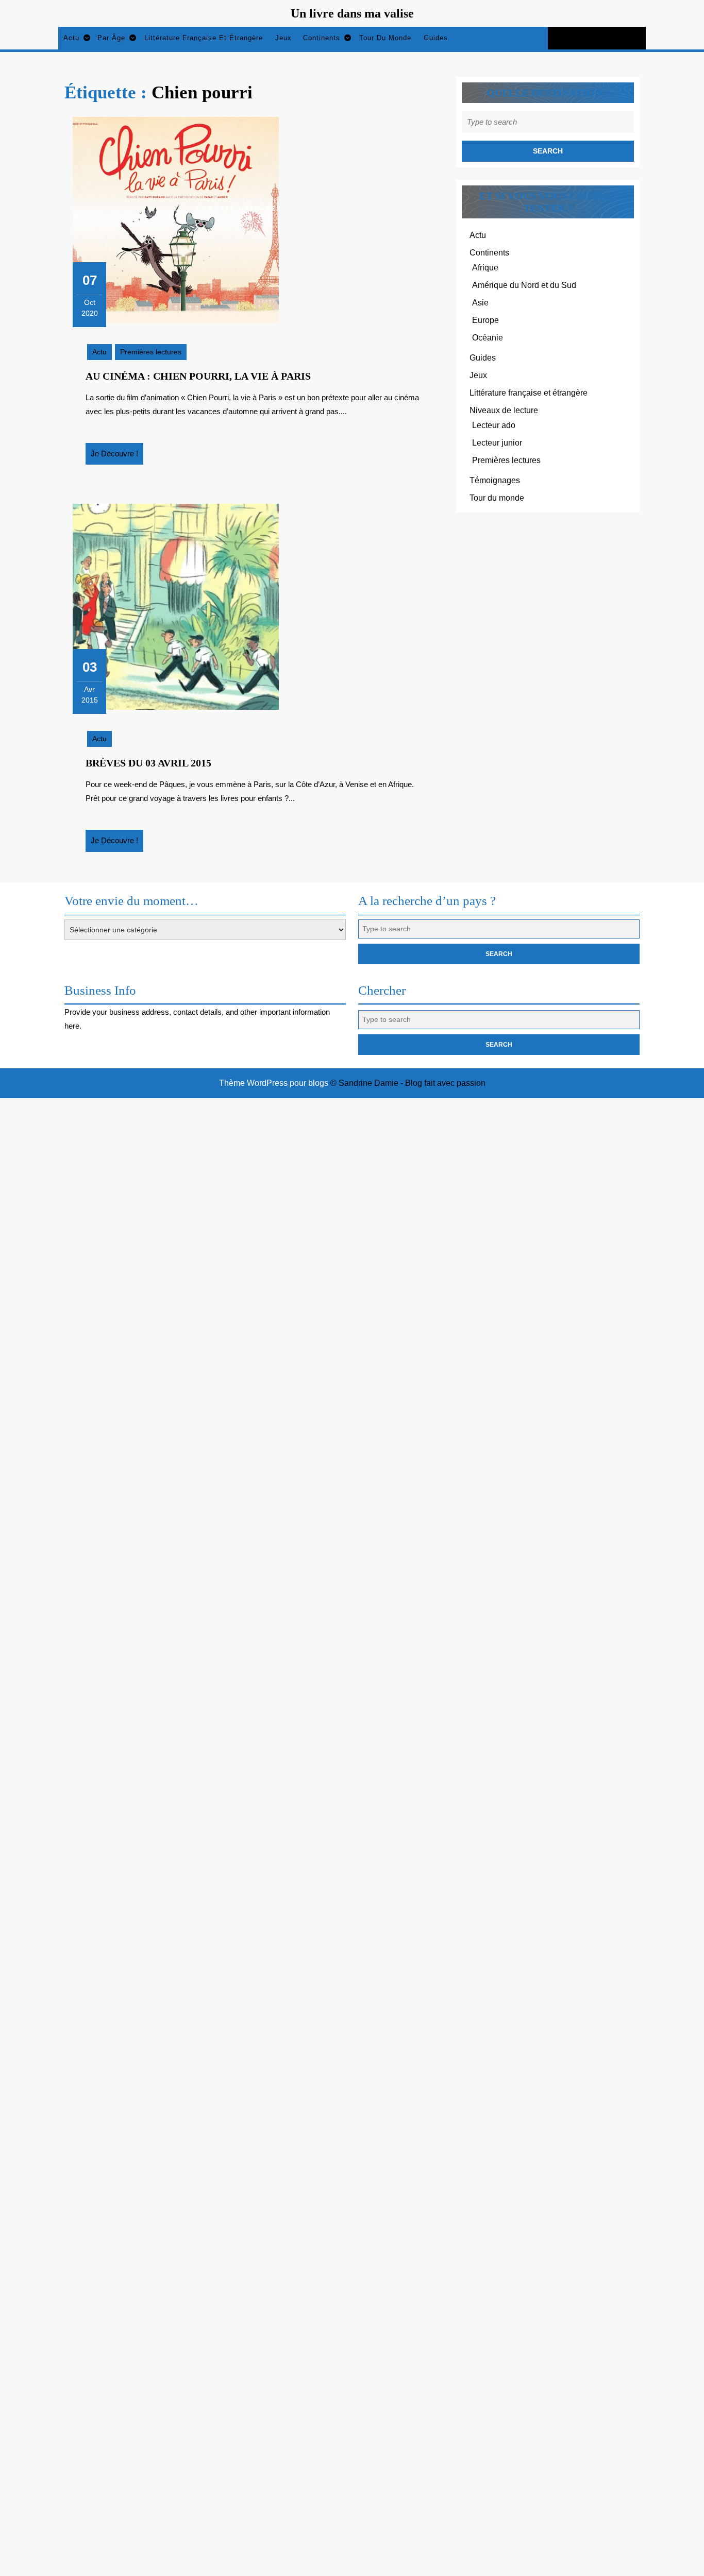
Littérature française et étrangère (204, 38)
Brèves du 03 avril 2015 (148, 763)
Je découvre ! (117, 457)
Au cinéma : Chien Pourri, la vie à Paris (198, 376)
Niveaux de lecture (504, 410)
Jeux (283, 38)
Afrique (485, 268)
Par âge (111, 38)
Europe (485, 320)
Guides (436, 38)
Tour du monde (385, 38)
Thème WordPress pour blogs (274, 1083)
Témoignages (495, 480)
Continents (322, 38)
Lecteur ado (494, 425)
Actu (71, 38)
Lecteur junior (497, 443)
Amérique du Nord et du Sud (524, 285)
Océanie (488, 338)
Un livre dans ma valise (352, 13)
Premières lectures (151, 352)
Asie (480, 303)
